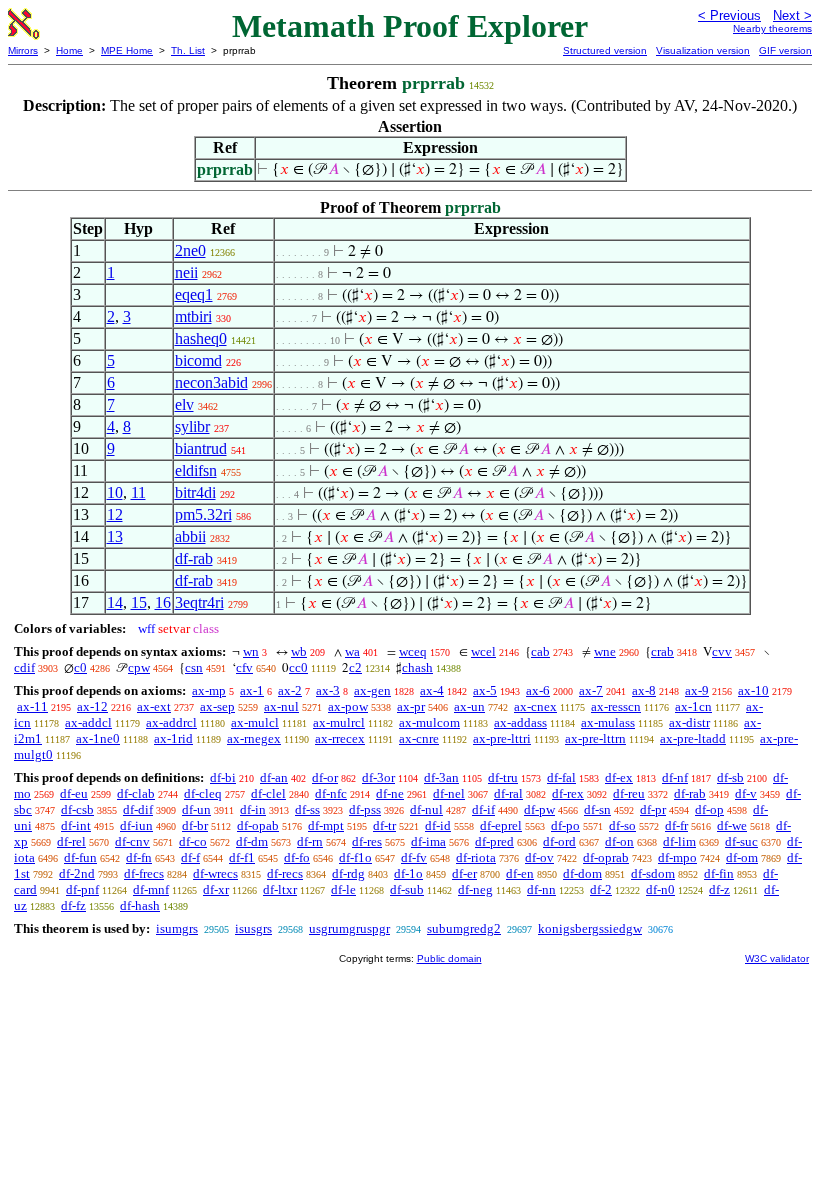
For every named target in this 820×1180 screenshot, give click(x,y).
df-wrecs (215, 873)
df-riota (476, 857)
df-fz (73, 905)
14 (115, 602)
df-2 (601, 889)
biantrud (201, 448)
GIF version (785, 50)
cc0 (298, 667)
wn (251, 651)
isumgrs (177, 928)
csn (194, 667)
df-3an (441, 777)
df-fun (80, 857)
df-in (253, 809)
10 (115, 492)
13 (115, 536)
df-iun (136, 825)
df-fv (414, 857)
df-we (732, 825)
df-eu (74, 793)
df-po (565, 825)
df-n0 (660, 889)
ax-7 (591, 690)
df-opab (258, 825)
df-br (195, 825)
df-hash (140, 905)
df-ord (559, 841)
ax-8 (644, 690)
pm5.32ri (203, 514)
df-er (464, 873)
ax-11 (32, 706)
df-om (742, 857)
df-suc (741, 841)
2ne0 (190, 250)
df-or (325, 777)
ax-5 (485, 690)
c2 (355, 667)
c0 (80, 667)
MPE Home (127, 50)
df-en (520, 873)
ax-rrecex (340, 738)
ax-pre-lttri (502, 738)
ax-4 (432, 690)
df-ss (307, 809)
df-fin (719, 873)
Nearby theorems (772, 28)
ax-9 (697, 690)
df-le (343, 889)
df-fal (561, 777)
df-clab (136, 793)
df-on (619, 841)
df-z (719, 889)
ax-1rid (173, 738)
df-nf (675, 777)
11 (138, 492)
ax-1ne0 (98, 738)
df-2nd (77, 873)
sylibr (192, 426)
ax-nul (281, 706)
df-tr (384, 825)
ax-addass (520, 722)
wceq (413, 651)
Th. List (188, 50)
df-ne (390, 793)
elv (184, 404)
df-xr (216, 889)
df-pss (365, 809)
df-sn (597, 809)
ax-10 (753, 690)
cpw (139, 667)
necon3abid (211, 382)
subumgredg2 (464, 928)
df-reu (629, 793)
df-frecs (144, 873)
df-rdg (348, 873)
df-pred (494, 841)
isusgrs (253, 928)
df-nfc (331, 793)
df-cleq (203, 793)
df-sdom (653, 873)
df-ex (619, 777)
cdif (24, 667)
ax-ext (154, 706)
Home (69, 50)
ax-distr (689, 722)
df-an (274, 777)
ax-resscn (616, 706)
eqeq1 (194, 294)
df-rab (194, 558)
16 (163, 602)
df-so (622, 825)
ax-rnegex (254, 738)
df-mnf (151, 889)
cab (540, 651)
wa (352, 651)
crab (662, 651)
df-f (190, 857)
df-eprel (501, 825)
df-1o (408, 873)
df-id (438, 825)
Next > (792, 15)
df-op (709, 809)
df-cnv (132, 841)
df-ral (508, 793)
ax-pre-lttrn (595, 738)
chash (417, 667)
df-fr (676, 825)
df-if (483, 809)
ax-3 (328, 690)
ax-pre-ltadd (693, 738)
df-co (193, 841)
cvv (722, 651)
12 (115, 514)
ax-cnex (535, 706)
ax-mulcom (429, 722)
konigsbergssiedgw (590, 928)
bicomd (198, 360)
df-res (367, 841)
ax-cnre (419, 738)
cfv (244, 667)
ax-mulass (608, 722)
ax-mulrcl (339, 722)
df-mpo (677, 857)
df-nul (426, 809)
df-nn (541, 889)
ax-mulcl (255, 722)
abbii (190, 536)
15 (139, 602)
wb (299, 651)
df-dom (582, 873)
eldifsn (196, 470)
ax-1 (252, 690)
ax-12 (92, 706)
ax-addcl (88, 722)
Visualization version (703, 50)
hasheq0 (201, 338)
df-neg (475, 889)
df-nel (449, 793)
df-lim (679, 841)
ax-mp (209, 690)
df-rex (568, 793)
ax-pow (348, 706)
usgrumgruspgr (349, 928)
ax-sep (217, 706)
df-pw (539, 809)
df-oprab (606, 857)
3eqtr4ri (199, 602)
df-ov (539, 857)
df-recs (285, 873)
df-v (746, 793)
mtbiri (193, 316)
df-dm (252, 841)
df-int (76, 825)
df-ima (428, 841)
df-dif (138, 809)
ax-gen (372, 690)
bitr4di (195, 492)
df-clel (268, 793)
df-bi (223, 777)
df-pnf (82, 889)
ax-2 (290, 690)
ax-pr (411, 706)
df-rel (71, 841)
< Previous (729, 15)
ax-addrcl (171, 722)
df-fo (297, 857)
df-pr (653, 809)
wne (605, 651)
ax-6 (538, 690)
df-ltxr (280, 889)
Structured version (605, 50)
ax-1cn (693, 706)
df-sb (730, 777)
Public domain (449, 958)
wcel (483, 651)
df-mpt (326, 825)
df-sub (407, 889)
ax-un (469, 706)
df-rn (310, 841)
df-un (196, 809)
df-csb (77, 809)
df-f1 (242, 857)
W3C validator (777, 958)
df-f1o (355, 857)
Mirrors (23, 50)
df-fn (139, 857)
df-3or (378, 777)
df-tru (503, 777)
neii (186, 272)
